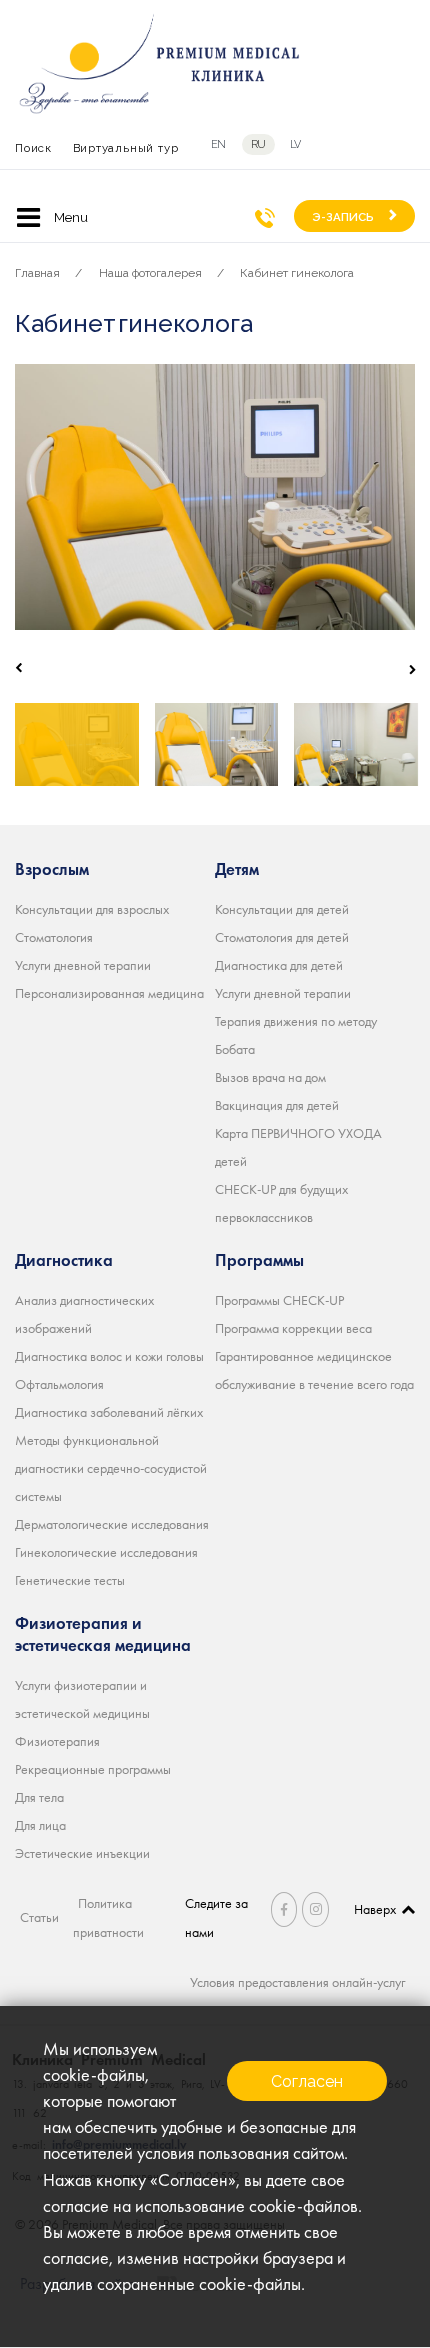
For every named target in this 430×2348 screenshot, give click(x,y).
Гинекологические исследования (106, 1552)
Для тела (39, 1797)
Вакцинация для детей (277, 1105)
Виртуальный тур (126, 148)
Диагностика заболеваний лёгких (109, 1412)
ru (258, 144)
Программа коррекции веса (293, 1328)
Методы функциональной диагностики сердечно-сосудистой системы (111, 1468)
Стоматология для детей (282, 937)
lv (295, 144)
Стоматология (54, 937)
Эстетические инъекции (82, 1853)
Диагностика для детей (279, 965)
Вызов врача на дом (270, 1077)
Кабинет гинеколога (297, 273)
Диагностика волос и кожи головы (109, 1356)
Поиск (33, 148)
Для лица (40, 1825)
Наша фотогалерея (150, 273)
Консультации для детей (282, 909)
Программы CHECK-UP (279, 1300)
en (218, 144)
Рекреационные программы (93, 1769)
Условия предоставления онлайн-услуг (297, 1982)
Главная (37, 273)
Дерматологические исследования (112, 1524)
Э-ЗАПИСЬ (343, 217)
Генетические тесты (70, 1580)
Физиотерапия (57, 1741)
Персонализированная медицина (109, 993)
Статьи (39, 1917)
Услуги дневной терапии (83, 965)
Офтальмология (59, 1384)
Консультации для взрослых (92, 909)
